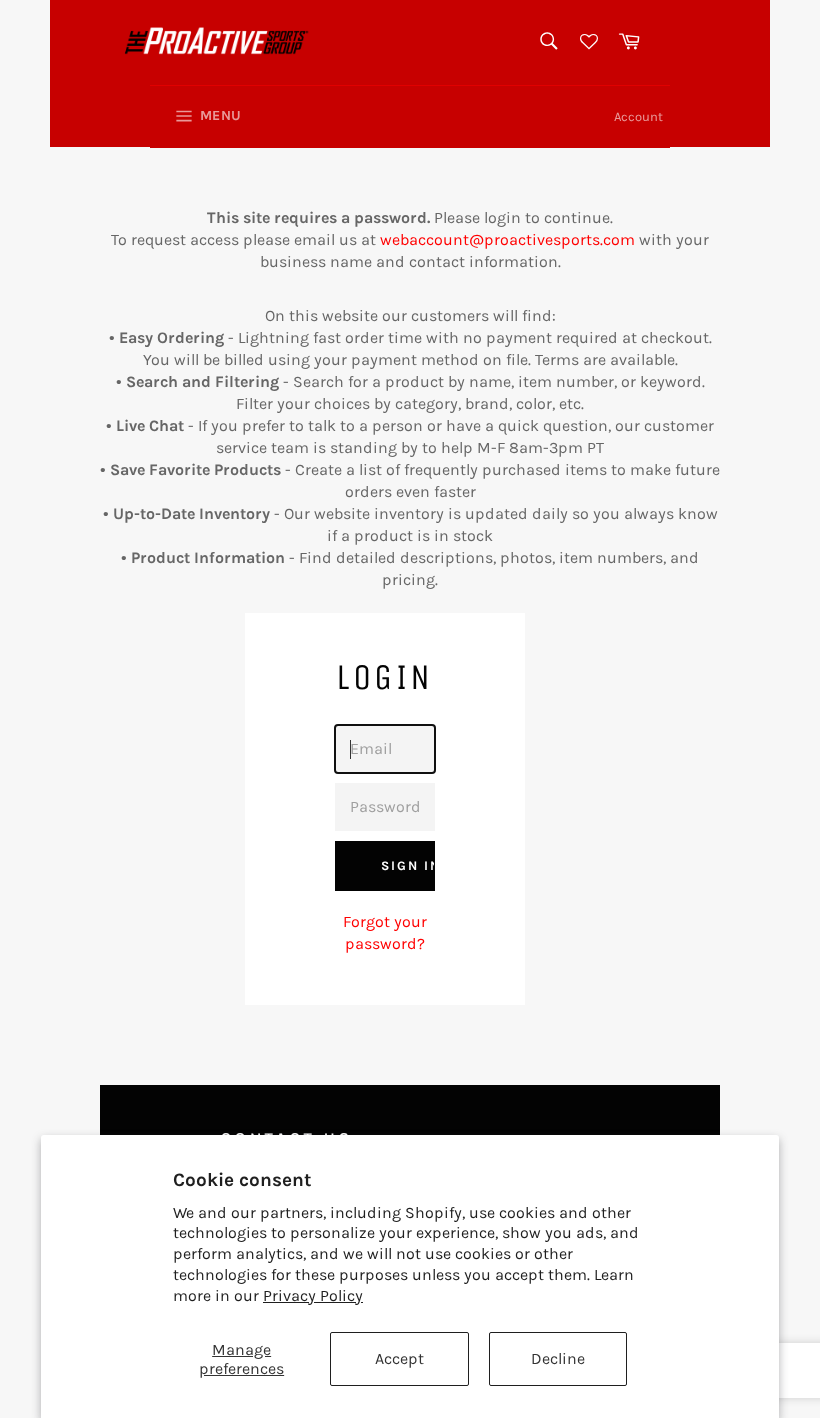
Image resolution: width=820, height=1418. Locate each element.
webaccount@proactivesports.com (509, 239)
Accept (399, 1358)
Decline (558, 1358)
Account (638, 116)
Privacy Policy (313, 1295)
